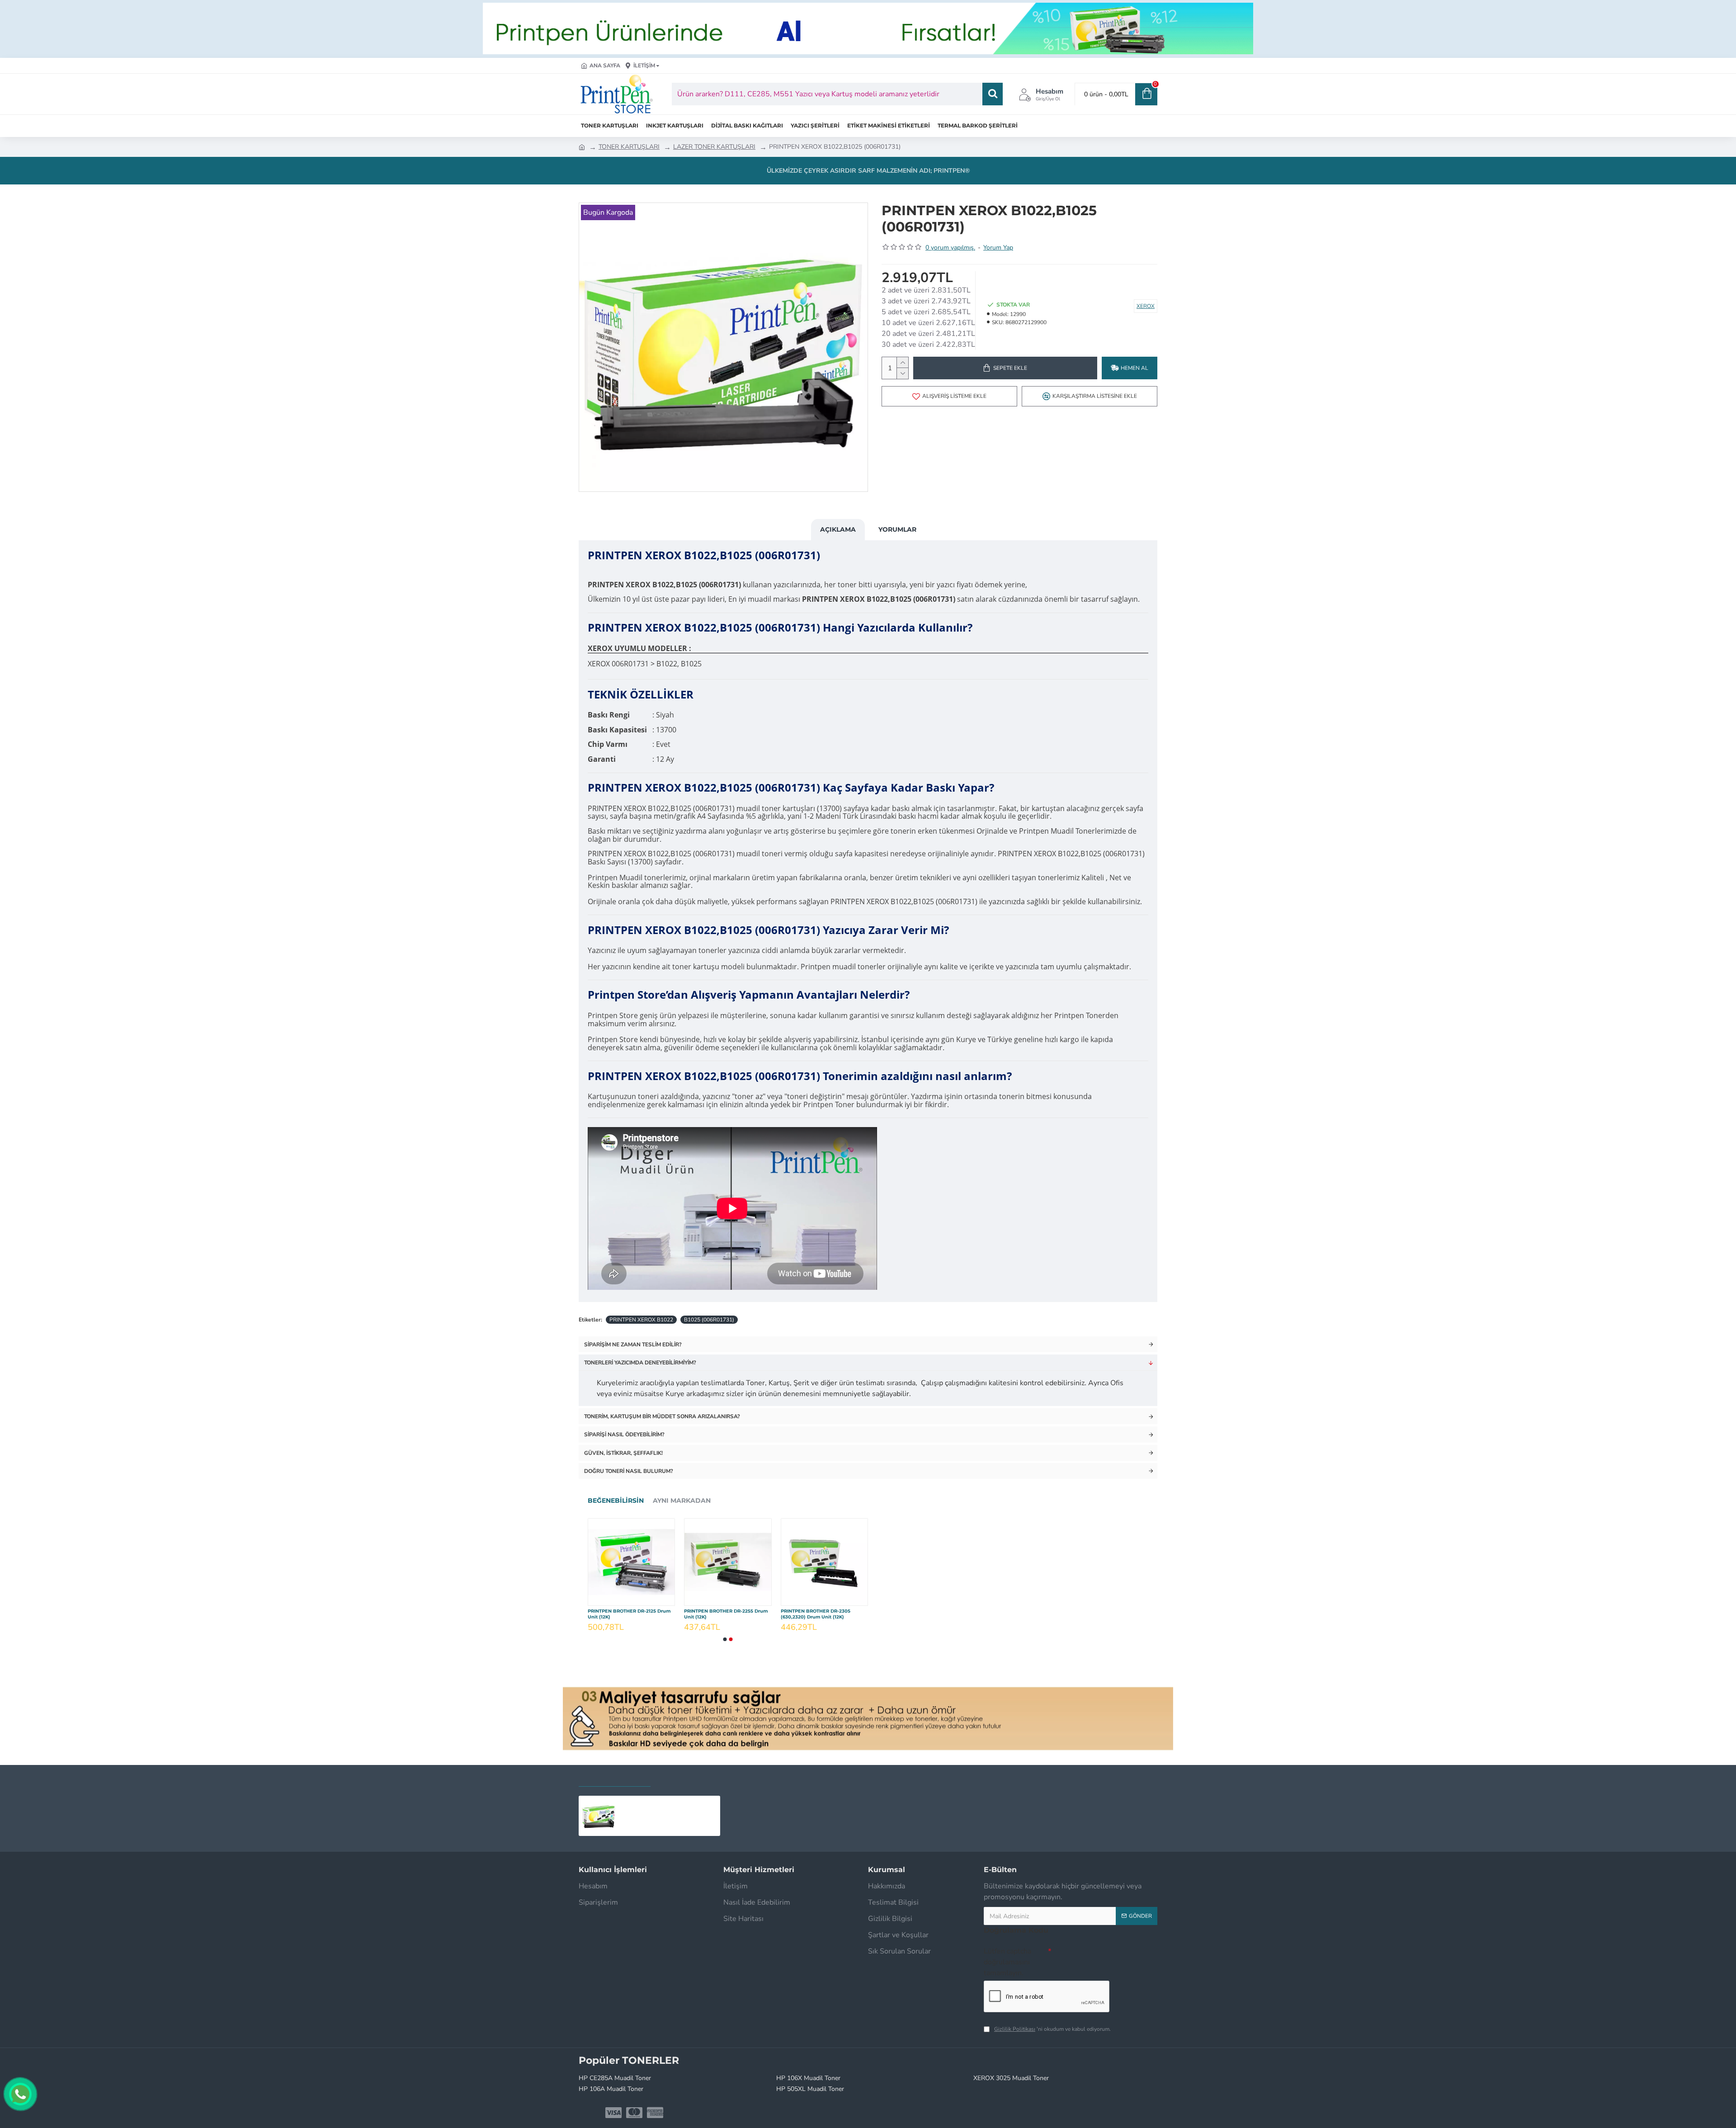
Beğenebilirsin (616, 1501)
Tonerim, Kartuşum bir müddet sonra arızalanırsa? (662, 1416)
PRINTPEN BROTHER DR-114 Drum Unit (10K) (724, 1614)
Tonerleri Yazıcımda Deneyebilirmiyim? (640, 1363)
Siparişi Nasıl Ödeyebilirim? (624, 1434)
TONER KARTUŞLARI (629, 147)
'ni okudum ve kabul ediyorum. (1052, 2029)
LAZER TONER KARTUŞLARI (714, 147)
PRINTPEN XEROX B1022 (641, 1320)
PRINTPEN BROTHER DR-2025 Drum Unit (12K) (823, 1614)
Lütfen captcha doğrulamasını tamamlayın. (1007, 1962)
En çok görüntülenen (701, 1778)
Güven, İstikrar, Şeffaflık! (623, 1453)
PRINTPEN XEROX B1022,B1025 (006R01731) (668, 1803)
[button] (725, 1639)
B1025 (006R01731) (709, 1320)
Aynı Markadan (682, 1501)
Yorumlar (897, 529)
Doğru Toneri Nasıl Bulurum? (629, 1471)
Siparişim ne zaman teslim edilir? (633, 1345)
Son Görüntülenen (615, 1778)
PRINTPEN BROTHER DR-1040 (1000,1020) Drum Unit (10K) (623, 1614)
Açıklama (838, 529)
